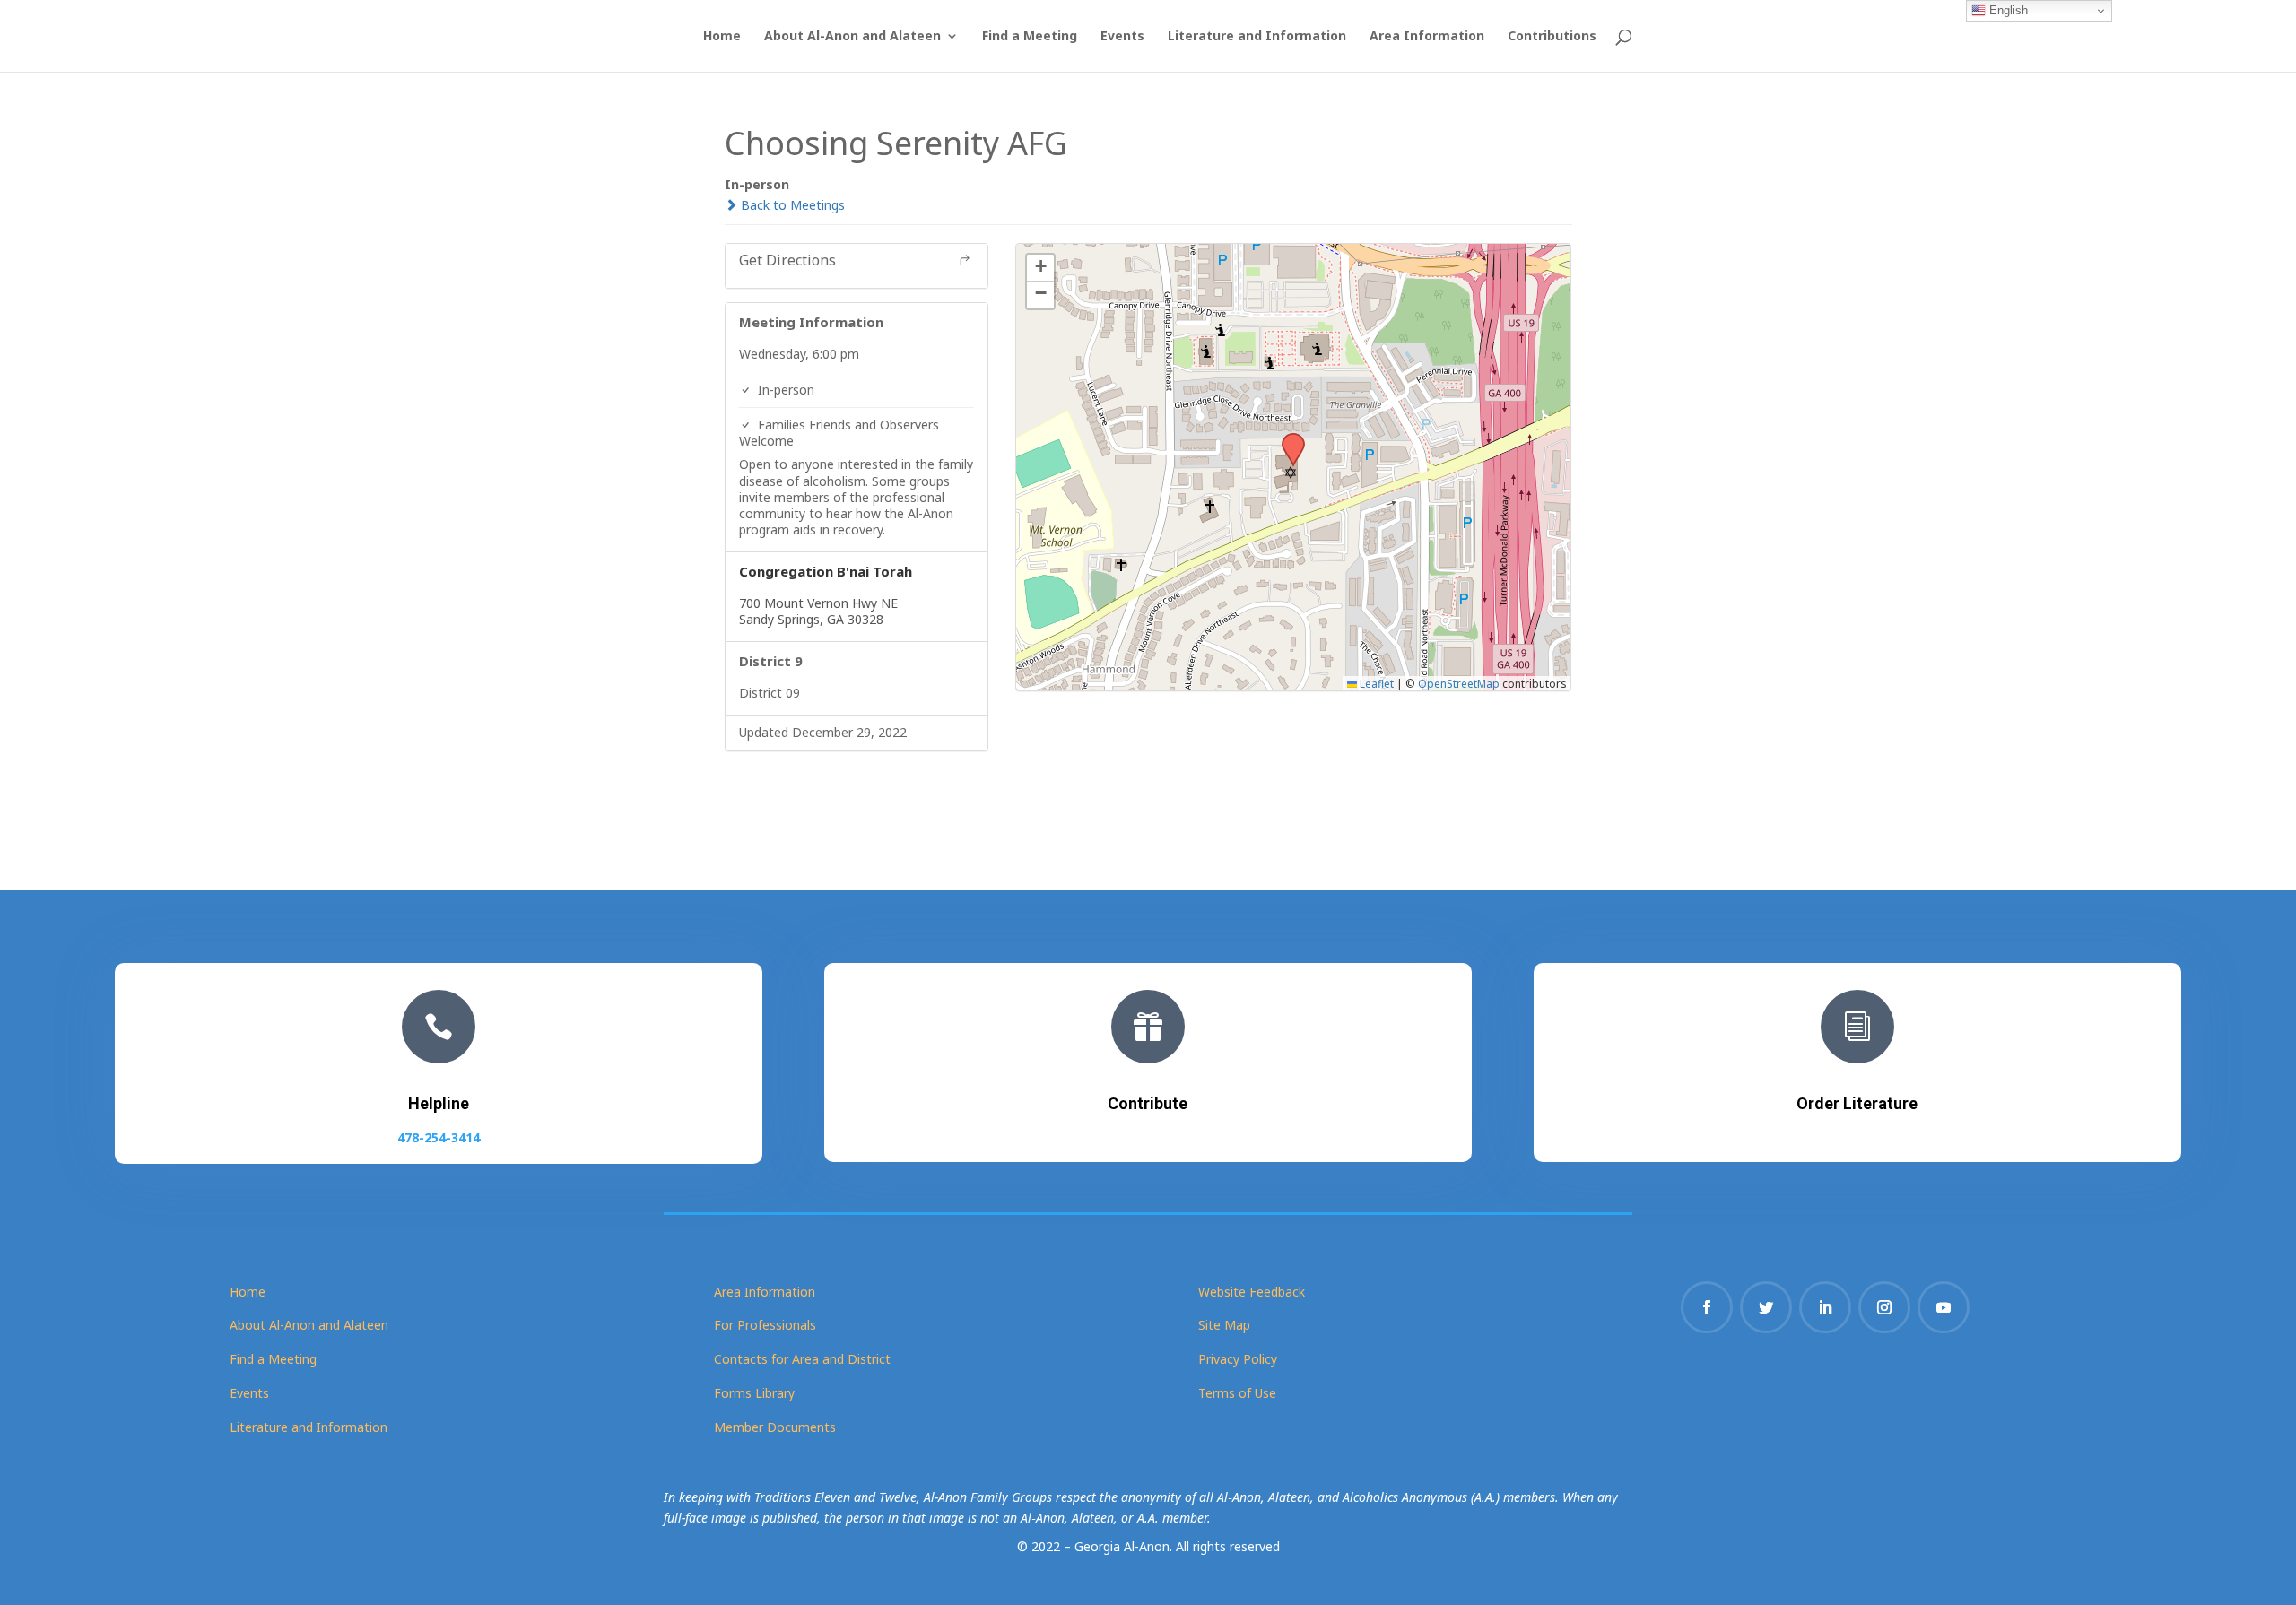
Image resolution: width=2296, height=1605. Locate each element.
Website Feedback (1252, 1292)
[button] (1287, 438)
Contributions (1552, 37)
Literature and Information (1257, 37)
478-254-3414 (439, 1137)
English (2007, 10)
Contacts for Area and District (802, 1359)
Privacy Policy (1238, 1359)
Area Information (1427, 37)
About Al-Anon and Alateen (852, 37)
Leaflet (1375, 683)
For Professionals (765, 1325)
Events (1122, 37)
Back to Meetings (791, 205)
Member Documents (775, 1427)
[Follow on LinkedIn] (1825, 1307)
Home (722, 37)
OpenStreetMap (1459, 683)
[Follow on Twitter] (1766, 1307)
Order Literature (1857, 1103)
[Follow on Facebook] (1707, 1307)
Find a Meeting (1030, 37)
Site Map (1224, 1325)
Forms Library (754, 1393)
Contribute (1148, 1103)
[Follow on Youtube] (1944, 1307)
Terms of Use (1237, 1393)
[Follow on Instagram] (1884, 1307)
